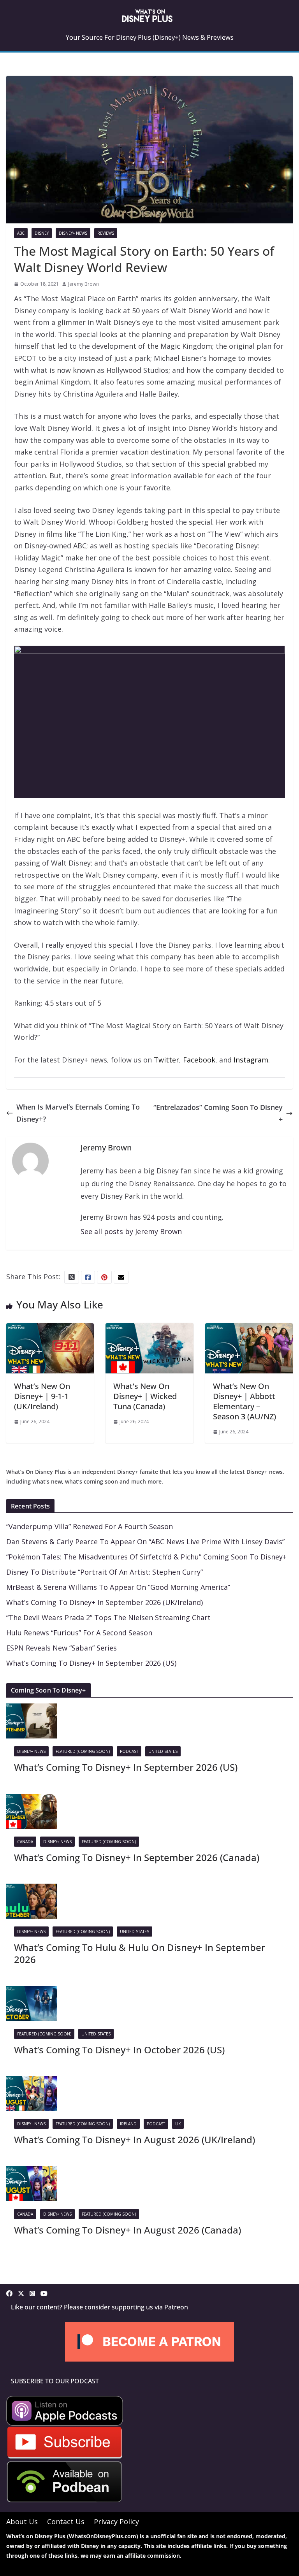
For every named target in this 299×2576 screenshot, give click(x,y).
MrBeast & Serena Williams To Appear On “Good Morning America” (118, 1587)
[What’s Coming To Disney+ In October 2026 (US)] (32, 1992)
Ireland (128, 2124)
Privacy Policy (116, 2522)
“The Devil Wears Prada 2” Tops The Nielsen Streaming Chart (108, 1617)
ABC (21, 233)
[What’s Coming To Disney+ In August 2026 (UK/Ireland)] (32, 2082)
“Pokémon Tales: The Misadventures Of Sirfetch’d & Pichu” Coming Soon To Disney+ (146, 1557)
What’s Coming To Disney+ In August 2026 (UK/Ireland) (135, 2140)
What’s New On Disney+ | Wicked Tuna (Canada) (145, 1396)
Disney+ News (73, 233)
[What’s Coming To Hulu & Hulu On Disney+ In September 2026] (32, 1889)
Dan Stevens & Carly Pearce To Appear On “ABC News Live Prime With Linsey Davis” (145, 1542)
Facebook (199, 1060)
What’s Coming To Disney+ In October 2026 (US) (119, 2050)
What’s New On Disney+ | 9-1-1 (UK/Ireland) (42, 1396)
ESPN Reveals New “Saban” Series (62, 1648)
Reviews (106, 233)
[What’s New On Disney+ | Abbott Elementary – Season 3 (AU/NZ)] (249, 1329)
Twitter (166, 1060)
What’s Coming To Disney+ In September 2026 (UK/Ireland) (105, 1602)
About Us (22, 2522)
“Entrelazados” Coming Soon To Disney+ (218, 1113)
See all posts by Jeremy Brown (131, 1231)
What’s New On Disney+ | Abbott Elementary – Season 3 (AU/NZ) (244, 1401)
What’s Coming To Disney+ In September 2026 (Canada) (137, 1857)
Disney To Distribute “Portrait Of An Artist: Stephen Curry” (105, 1572)
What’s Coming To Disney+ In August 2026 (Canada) (128, 2230)
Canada (25, 1842)
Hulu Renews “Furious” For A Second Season (79, 1633)
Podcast (129, 1751)
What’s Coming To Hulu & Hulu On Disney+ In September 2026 (140, 1953)
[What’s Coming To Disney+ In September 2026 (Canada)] (32, 1800)
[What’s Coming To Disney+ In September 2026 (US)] (32, 1709)
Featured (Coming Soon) (83, 1751)
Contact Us (66, 2522)
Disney (42, 233)
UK (178, 2124)
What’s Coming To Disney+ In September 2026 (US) (91, 1663)
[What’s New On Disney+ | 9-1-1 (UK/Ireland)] (50, 1329)
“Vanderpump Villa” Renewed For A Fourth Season (90, 1526)
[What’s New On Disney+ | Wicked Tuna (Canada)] (149, 1329)
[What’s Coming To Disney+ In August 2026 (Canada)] (32, 2172)
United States (163, 1751)
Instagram (251, 1060)
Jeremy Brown (84, 284)
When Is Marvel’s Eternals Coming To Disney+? (78, 1113)
